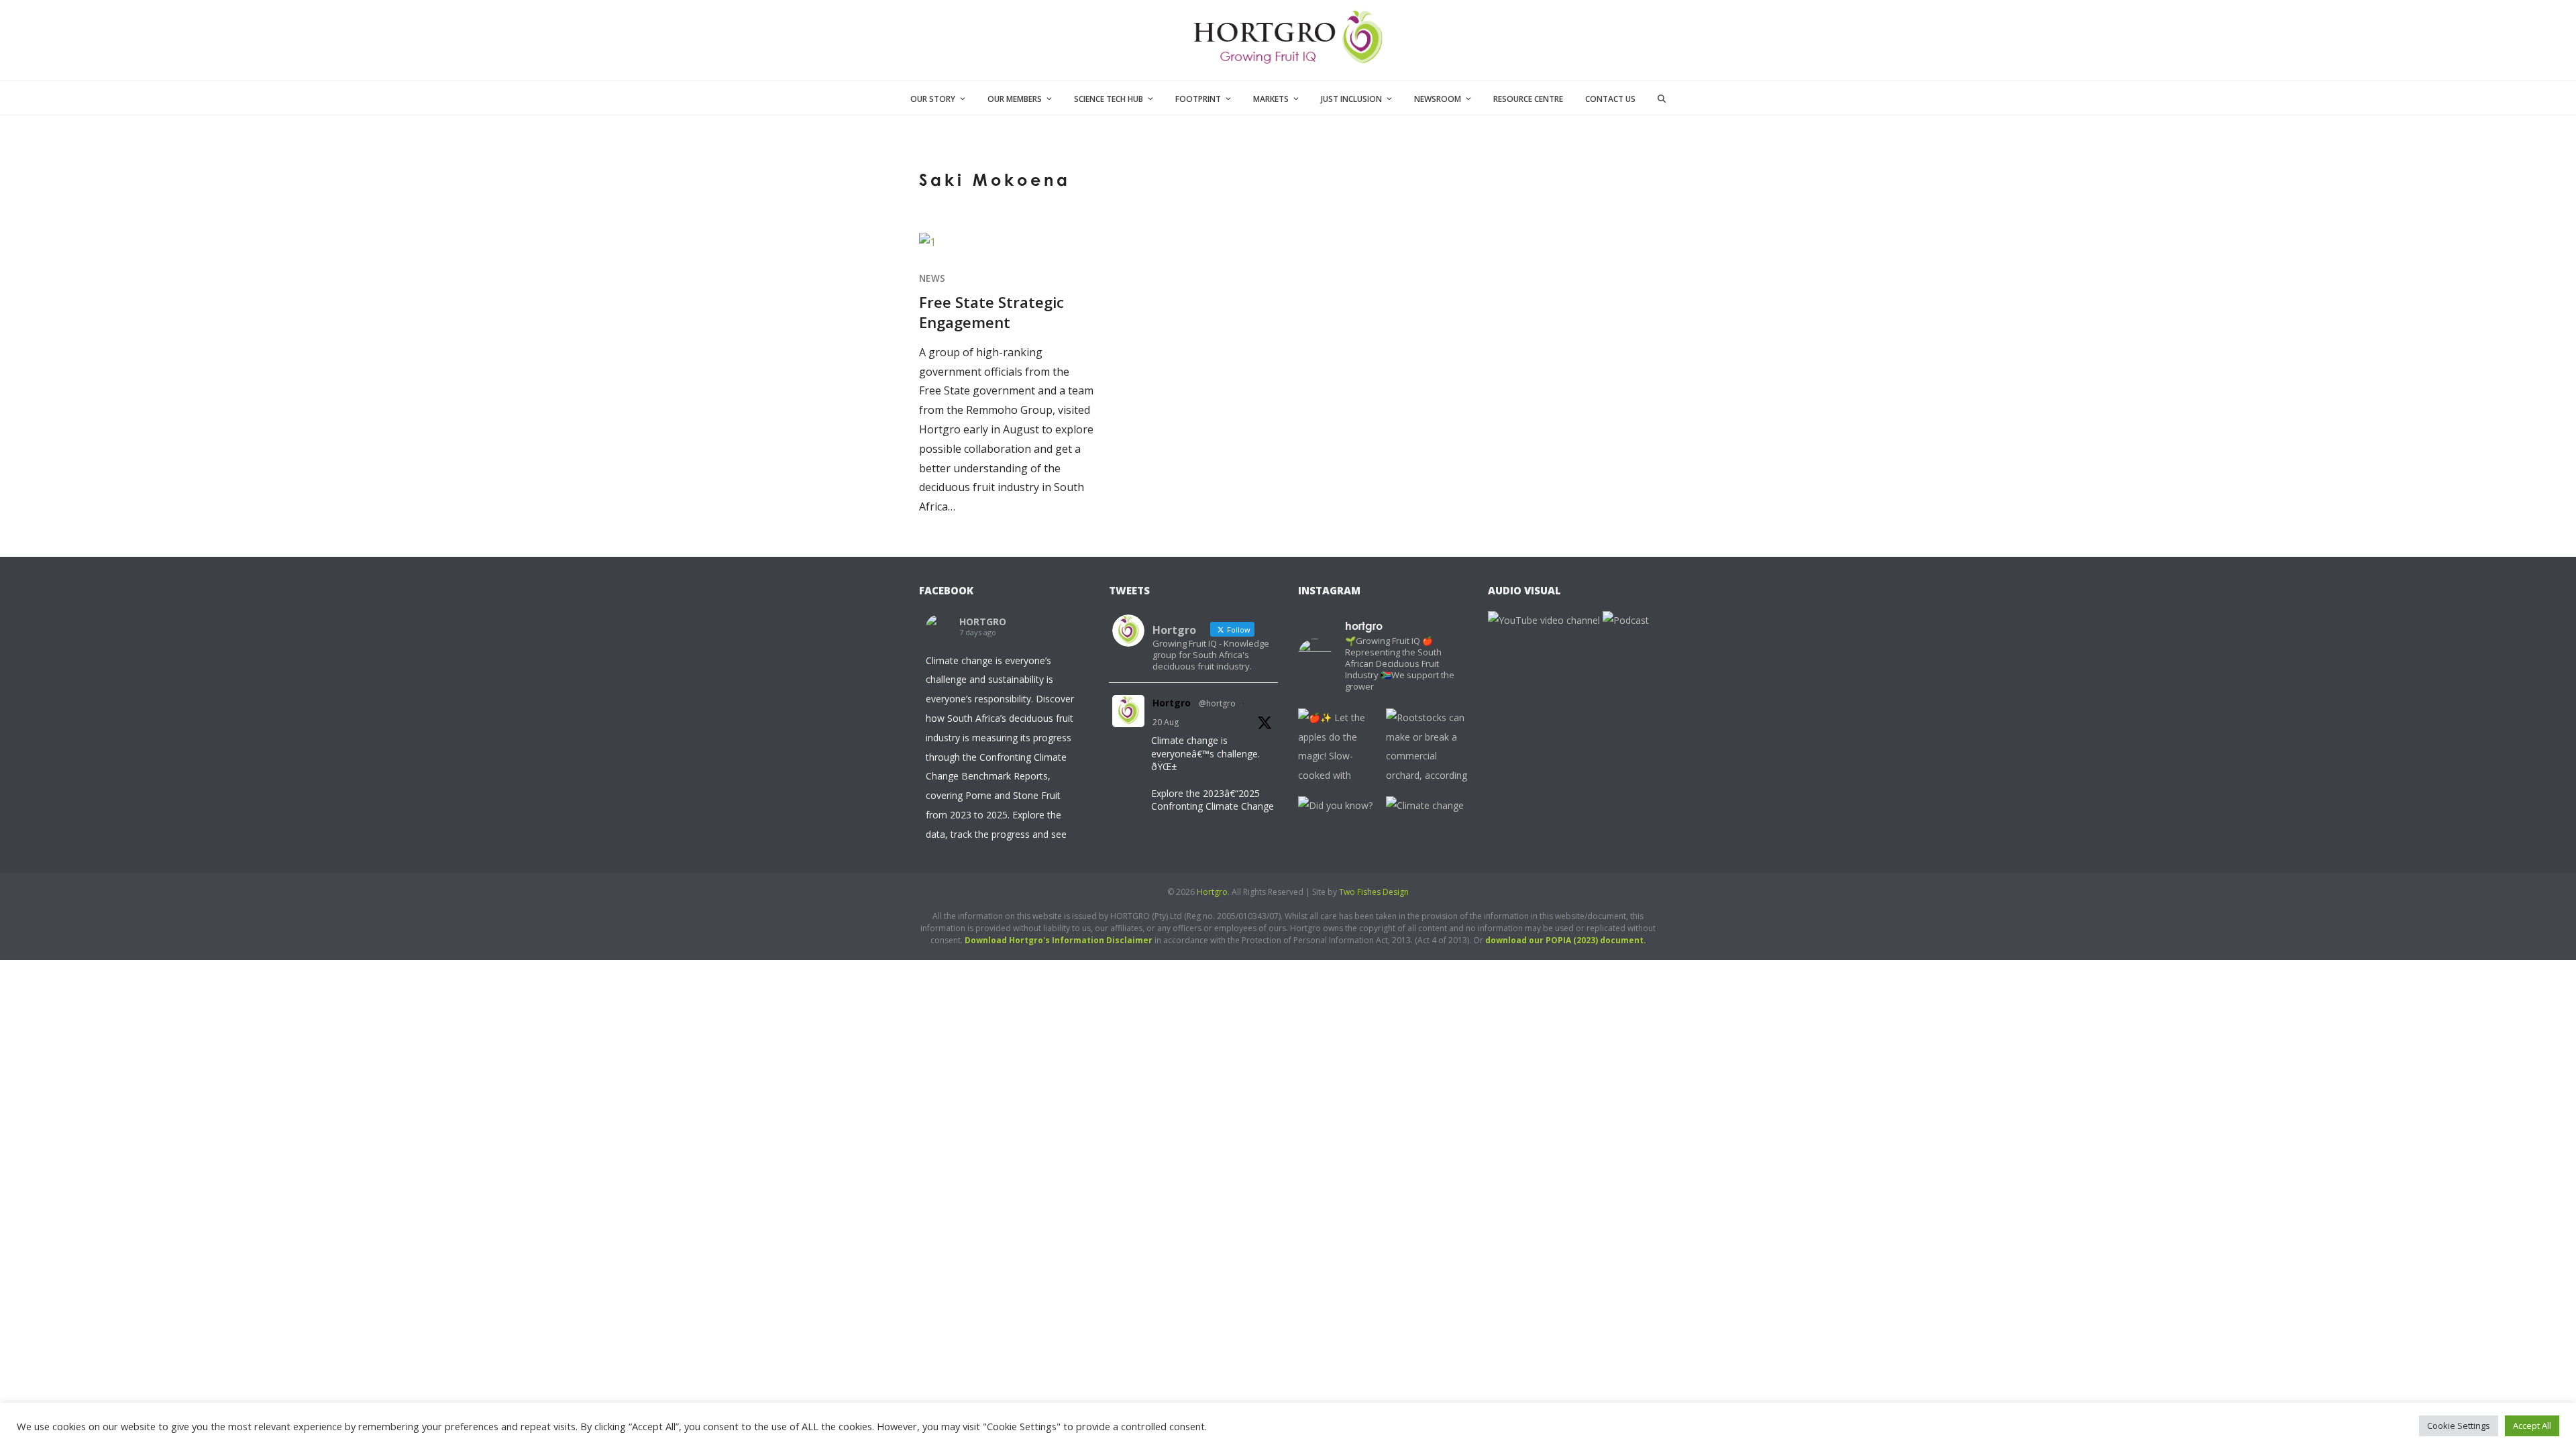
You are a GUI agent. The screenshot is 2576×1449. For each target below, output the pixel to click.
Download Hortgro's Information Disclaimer (1059, 940)
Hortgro (1172, 703)
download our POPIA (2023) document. (1566, 940)
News (932, 278)
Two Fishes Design (1374, 892)
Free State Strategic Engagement (991, 312)
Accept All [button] (2532, 1426)
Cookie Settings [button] (2459, 1426)
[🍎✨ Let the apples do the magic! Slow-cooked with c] (1339, 749)
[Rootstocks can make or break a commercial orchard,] (1427, 749)
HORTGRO (983, 622)
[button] (1662, 98)
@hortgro (1217, 703)
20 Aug (1166, 722)
